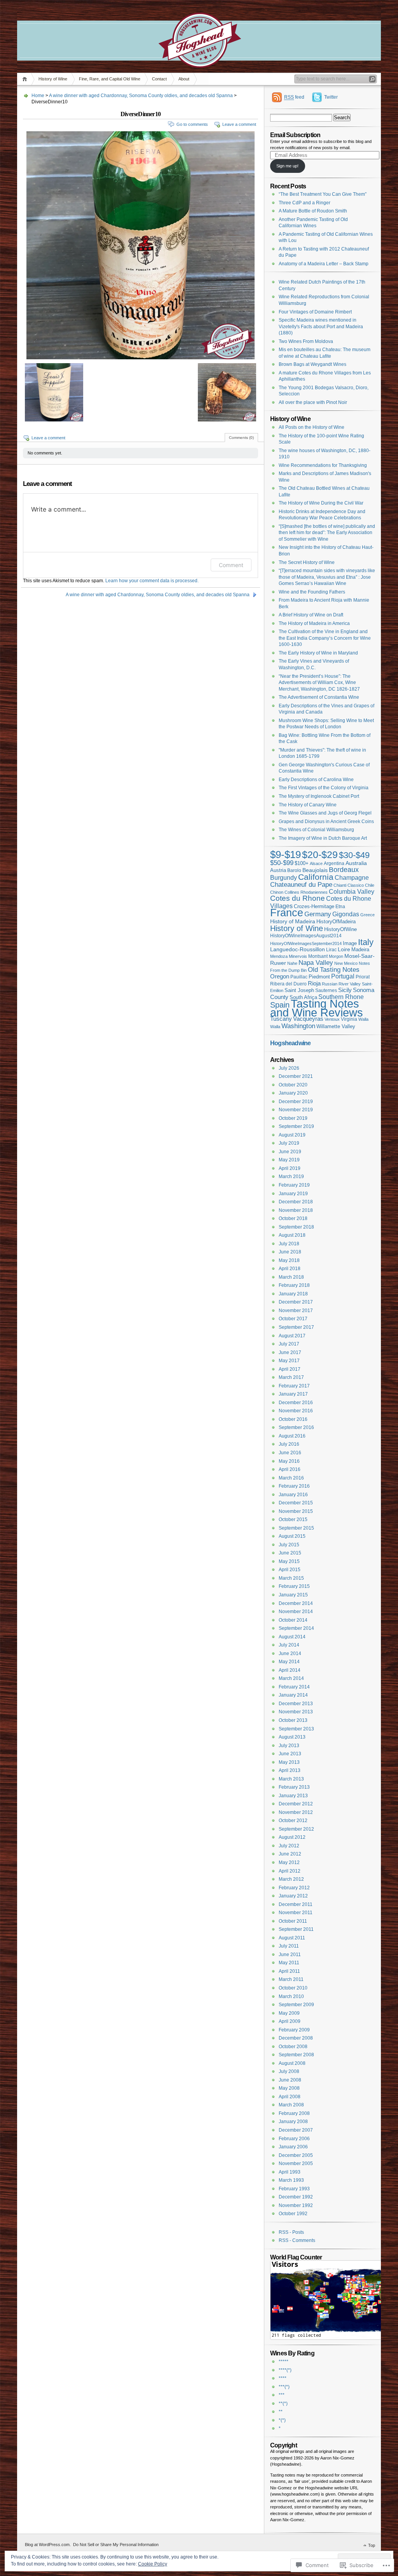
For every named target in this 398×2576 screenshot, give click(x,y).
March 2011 (291, 1979)
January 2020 (293, 1093)
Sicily (345, 990)
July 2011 (289, 1946)
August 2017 (292, 1336)
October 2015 (293, 1519)
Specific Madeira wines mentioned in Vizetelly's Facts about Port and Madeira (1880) (321, 326)
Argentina (334, 863)
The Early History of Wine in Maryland (318, 653)
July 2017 (289, 1344)
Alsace (316, 863)
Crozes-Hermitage (314, 907)
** (281, 2412)
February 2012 (294, 1888)
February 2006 (294, 2139)
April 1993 (290, 2172)
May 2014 (289, 1662)
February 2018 (294, 1285)
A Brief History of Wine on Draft (311, 615)
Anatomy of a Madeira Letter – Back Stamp (324, 264)
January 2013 (293, 1796)
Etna (340, 907)
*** (282, 2395)
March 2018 (291, 1277)
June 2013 (290, 1754)
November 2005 (296, 2163)
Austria (278, 870)
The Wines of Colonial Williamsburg (316, 830)
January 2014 (293, 1695)
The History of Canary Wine (308, 805)
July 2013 (289, 1746)
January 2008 (293, 2122)
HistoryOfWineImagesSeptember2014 (306, 943)
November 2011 (296, 1913)
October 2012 (293, 1821)
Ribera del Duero (288, 984)
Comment (231, 565)
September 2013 (296, 1729)
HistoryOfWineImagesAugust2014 (306, 936)
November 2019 (296, 1110)
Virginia (349, 1019)
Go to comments (192, 124)
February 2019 (294, 1185)
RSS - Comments (297, 2240)
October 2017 (293, 1319)
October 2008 (293, 2047)
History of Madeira (293, 921)
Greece (367, 915)
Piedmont (319, 977)
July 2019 (289, 1143)
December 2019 (296, 1102)
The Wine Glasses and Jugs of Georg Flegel (325, 813)
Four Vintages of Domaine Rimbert (315, 312)
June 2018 (290, 1252)
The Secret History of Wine (307, 562)
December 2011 (296, 1904)
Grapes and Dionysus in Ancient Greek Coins (326, 822)
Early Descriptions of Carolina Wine (316, 780)
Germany (318, 914)
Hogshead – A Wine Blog (199, 23)
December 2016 (296, 1403)
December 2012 (296, 1804)
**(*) (283, 2404)
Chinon (277, 892)
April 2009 (290, 2021)
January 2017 (293, 1394)
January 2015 (293, 1595)
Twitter (331, 97)
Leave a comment (239, 124)
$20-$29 (320, 855)
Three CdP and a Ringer (305, 203)
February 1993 (294, 2189)
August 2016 (292, 1436)
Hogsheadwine (290, 1043)
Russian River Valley (341, 984)
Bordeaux (344, 870)
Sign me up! (287, 166)
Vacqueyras (308, 1019)
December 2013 (296, 1704)
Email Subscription (295, 135)
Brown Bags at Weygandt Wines (312, 364)
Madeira (360, 950)
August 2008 (292, 2063)
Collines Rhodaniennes (306, 892)
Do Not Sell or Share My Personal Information (116, 2545)
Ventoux (332, 1019)
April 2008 (290, 2097)
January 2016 (293, 1495)
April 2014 (290, 1670)
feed (294, 97)
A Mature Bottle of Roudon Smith (313, 211)
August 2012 (292, 1837)
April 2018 (290, 1269)
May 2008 (289, 2088)
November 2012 (296, 1812)
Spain (280, 1005)
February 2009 (294, 2030)
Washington (298, 1026)
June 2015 (290, 1553)
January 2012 (293, 1896)
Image (350, 943)
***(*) (284, 2387)
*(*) (282, 2420)
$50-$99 (282, 863)
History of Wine (53, 79)
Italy (366, 942)
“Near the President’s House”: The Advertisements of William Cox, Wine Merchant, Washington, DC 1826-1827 (319, 683)
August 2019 (292, 1135)
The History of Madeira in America (314, 623)
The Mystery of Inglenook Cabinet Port (319, 796)
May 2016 (289, 1461)
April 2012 (290, 1871)
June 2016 (290, 1453)
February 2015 (294, 1586)
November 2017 (296, 1311)
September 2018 (296, 1227)
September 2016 (296, 1427)
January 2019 (293, 1194)
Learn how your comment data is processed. (152, 581)
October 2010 (293, 1988)
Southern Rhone (341, 997)
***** (284, 2362)
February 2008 (294, 2113)
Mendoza (279, 956)
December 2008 (296, 2038)
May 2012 (289, 1862)
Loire (344, 949)
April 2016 (290, 1469)
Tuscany (281, 1019)
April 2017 (290, 1369)
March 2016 (291, 1478)
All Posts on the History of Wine (312, 427)
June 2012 (290, 1854)
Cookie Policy (153, 2564)
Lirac (331, 949)
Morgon (336, 956)
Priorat (363, 977)
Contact (159, 79)
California (316, 877)
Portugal (343, 976)
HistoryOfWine (340, 929)
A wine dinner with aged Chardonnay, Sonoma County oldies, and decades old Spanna (141, 96)
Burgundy (284, 877)
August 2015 (292, 1536)
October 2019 (293, 1118)
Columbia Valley (352, 892)
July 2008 (289, 2071)
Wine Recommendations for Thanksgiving (323, 465)
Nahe (292, 963)
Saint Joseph (299, 990)
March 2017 (291, 1377)
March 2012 (291, 1879)
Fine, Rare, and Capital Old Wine (110, 79)
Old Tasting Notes (334, 970)
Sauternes (326, 990)
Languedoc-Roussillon (298, 949)
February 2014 (294, 1687)
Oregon (280, 976)
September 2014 (296, 1628)
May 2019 (289, 1160)
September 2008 (296, 2055)
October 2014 (293, 1620)
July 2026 (289, 1068)
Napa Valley (316, 963)
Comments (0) (241, 438)
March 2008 (291, 2105)
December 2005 (296, 2155)
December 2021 (296, 1076)
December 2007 (296, 2130)
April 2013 (290, 1770)
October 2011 (293, 1921)
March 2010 (291, 1996)
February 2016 (294, 1486)
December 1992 (296, 2197)
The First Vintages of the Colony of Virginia (324, 788)
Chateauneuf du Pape (301, 884)
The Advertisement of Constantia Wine (319, 697)
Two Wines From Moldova (306, 341)
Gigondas (346, 914)
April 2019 (290, 1168)
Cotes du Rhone (298, 898)
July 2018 (289, 1244)
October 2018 (293, 1218)
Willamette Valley (336, 1026)
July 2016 (289, 1444)
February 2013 (294, 1787)
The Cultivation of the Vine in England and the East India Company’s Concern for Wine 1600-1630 (325, 638)
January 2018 (293, 1294)
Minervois (298, 956)
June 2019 (290, 1152)
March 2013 (291, 1779)
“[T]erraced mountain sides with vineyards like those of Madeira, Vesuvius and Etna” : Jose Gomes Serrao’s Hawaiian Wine (327, 577)
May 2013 (289, 1762)
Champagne (352, 878)
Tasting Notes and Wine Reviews (317, 1008)
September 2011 (296, 1929)
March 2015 (291, 1578)
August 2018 (292, 1235)
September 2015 (296, 1528)
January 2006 (293, 2147)
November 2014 (296, 1612)
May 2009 (289, 2013)
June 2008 (290, 2080)
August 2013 (292, 1737)
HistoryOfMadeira (336, 922)
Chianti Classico (349, 885)
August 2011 (292, 1938)
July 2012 (289, 1846)
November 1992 (296, 2205)
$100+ (302, 863)
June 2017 (290, 1352)
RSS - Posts (291, 2232)
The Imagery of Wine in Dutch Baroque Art (323, 838)
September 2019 (296, 1126)
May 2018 (289, 1260)
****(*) (285, 2370)
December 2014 (296, 1603)
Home (26, 79)
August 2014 (292, 1637)
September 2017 (296, 1327)
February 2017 (294, 1386)
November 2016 (296, 1411)
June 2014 (290, 1654)
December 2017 (296, 1302)
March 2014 (291, 1678)
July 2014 (289, 1645)
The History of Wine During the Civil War (321, 503)
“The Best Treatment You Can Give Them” (323, 194)
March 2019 (291, 1177)
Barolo (294, 870)
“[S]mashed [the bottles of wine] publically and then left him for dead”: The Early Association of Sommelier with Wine (327, 533)
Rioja (314, 983)
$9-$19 (285, 855)
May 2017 (289, 1361)
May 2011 (289, 1963)
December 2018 (296, 1202)
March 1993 (291, 2180)
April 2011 (289, 1971)
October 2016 (293, 1419)
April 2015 (290, 1570)
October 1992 (293, 2214)
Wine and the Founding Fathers (312, 592)
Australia (356, 863)
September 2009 (296, 2005)
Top (372, 2545)
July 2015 (289, 1545)
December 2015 (296, 1503)
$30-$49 (354, 855)
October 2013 (293, 1720)
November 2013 (296, 1712)
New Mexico (346, 963)
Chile (370, 885)
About (184, 79)
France (287, 913)
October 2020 (293, 1085)
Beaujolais (315, 870)
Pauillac (299, 977)
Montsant (318, 956)
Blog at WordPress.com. (48, 2545)
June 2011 (290, 1955)
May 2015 (289, 1561)
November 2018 (296, 1210)
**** (283, 2378)
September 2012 (296, 1829)
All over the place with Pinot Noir (313, 402)
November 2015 (296, 1511)
